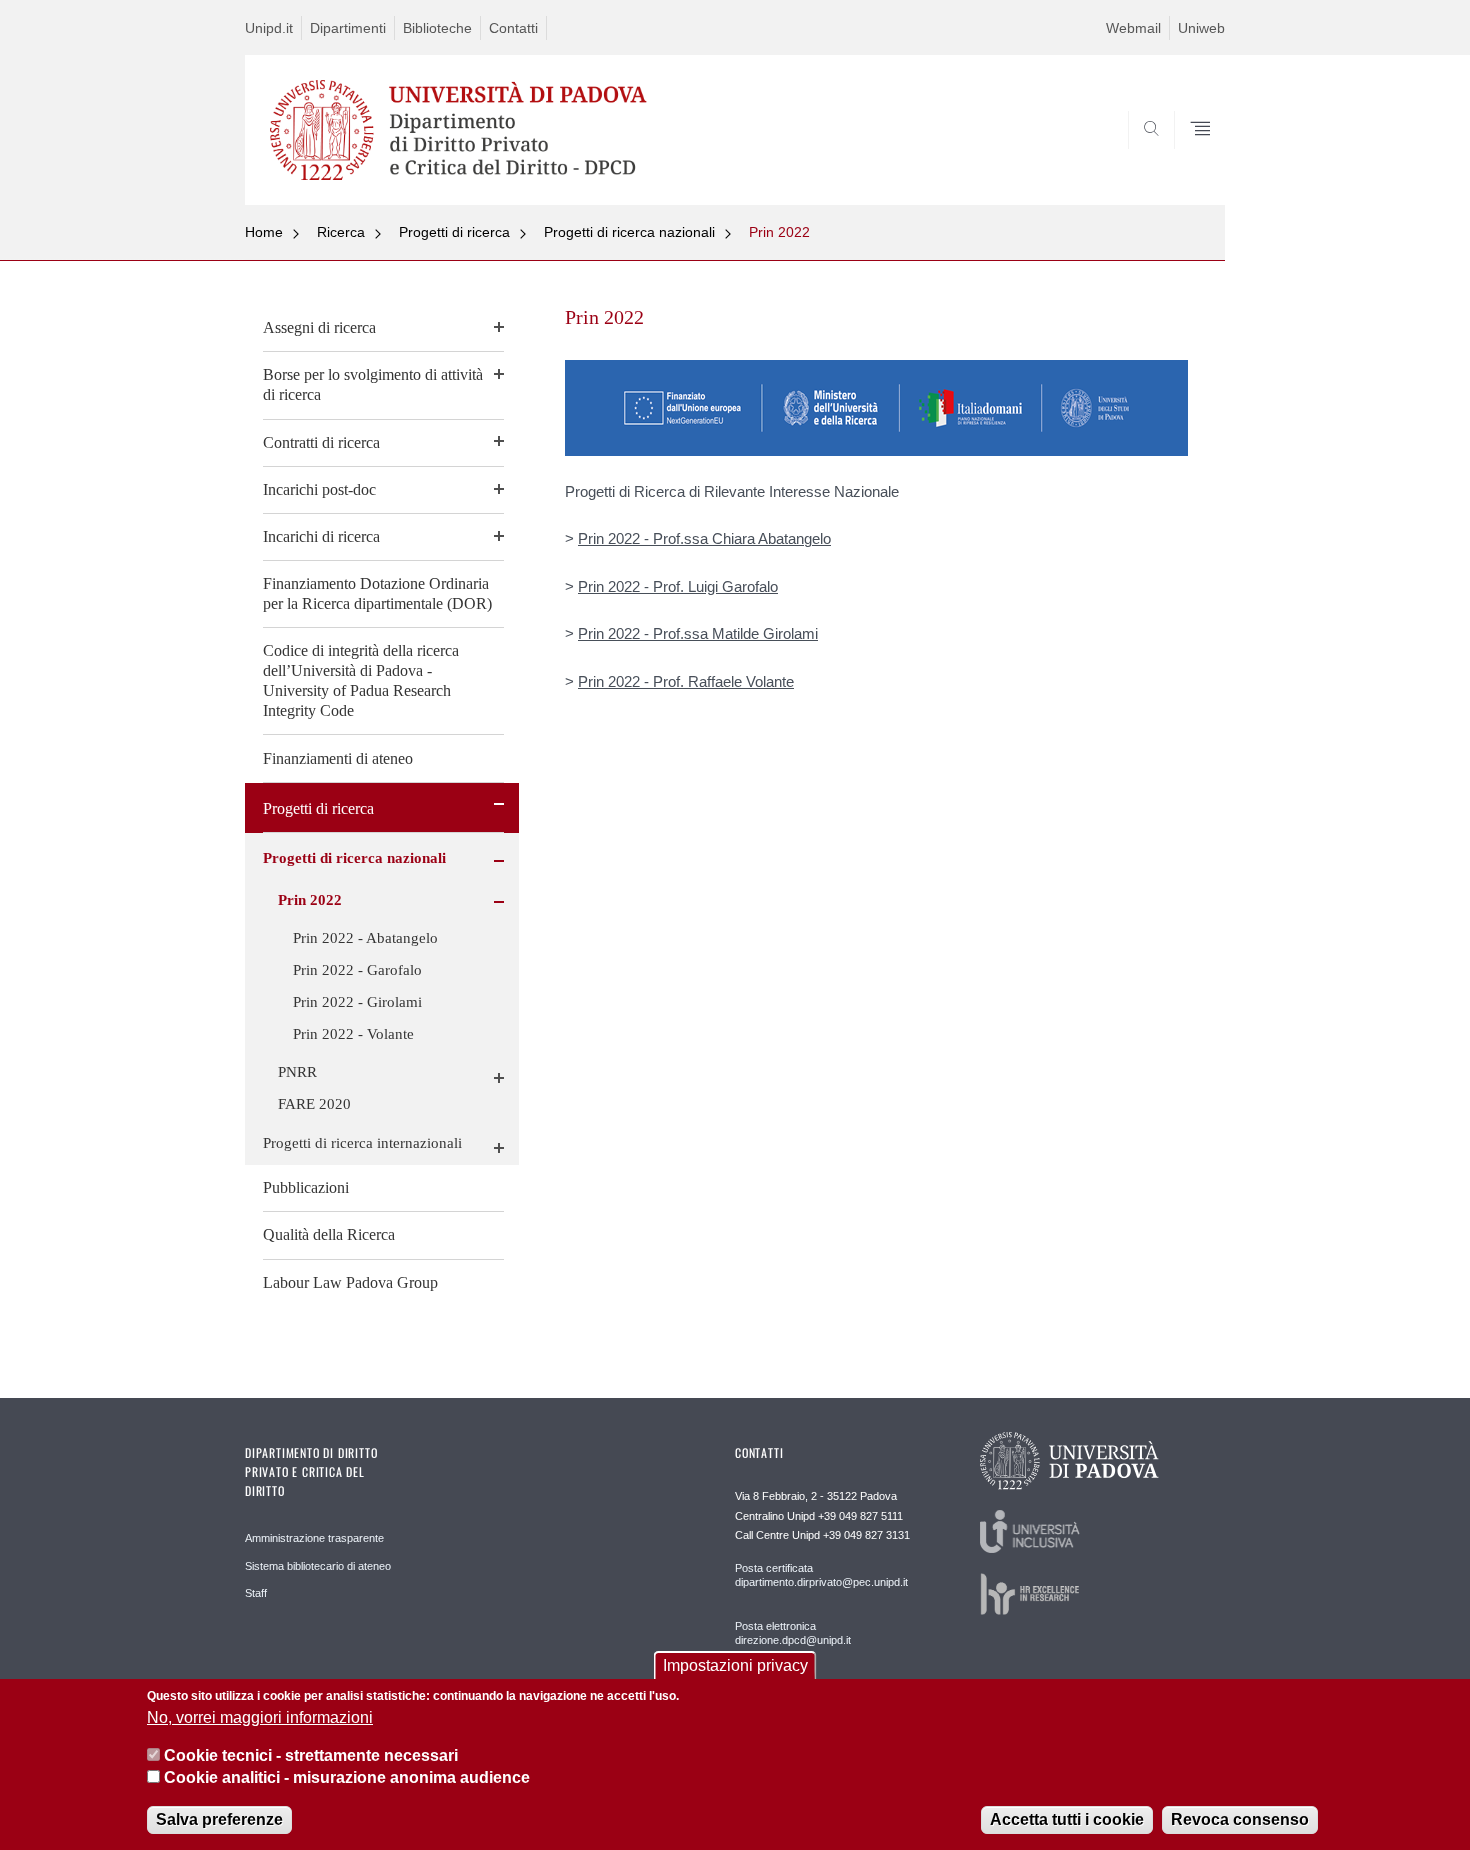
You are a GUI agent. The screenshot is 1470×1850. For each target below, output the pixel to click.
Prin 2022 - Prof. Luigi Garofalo (678, 586)
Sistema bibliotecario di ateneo (318, 1566)
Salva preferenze (219, 1819)
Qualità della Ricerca (329, 1234)
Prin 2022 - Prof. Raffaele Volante (686, 681)
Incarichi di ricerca (321, 536)
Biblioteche (437, 28)
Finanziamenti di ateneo (338, 758)
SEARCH (1189, 157)
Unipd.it (269, 28)
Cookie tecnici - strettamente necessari (311, 1755)
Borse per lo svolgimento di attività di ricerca (373, 384)
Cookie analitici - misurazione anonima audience (347, 1778)
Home (264, 232)
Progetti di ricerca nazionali (629, 232)
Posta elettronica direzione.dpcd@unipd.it (793, 1633)
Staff (256, 1593)
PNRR (297, 1072)
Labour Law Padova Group (350, 1282)
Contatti (513, 28)
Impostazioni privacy (735, 1665)
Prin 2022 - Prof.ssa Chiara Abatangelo (704, 538)
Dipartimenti (348, 28)
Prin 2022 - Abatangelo (365, 938)
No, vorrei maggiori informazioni (260, 1717)
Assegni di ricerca (319, 327)
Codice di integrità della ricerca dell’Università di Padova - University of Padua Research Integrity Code (361, 680)
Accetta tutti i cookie (1067, 1819)
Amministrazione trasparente (314, 1538)
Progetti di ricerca (454, 232)
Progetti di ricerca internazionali (362, 1143)
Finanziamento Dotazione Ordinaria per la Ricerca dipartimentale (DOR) (377, 593)
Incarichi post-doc (319, 489)
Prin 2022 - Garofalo (357, 970)
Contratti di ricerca (321, 442)
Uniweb (1201, 28)
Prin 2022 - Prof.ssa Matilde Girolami (698, 633)
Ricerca (341, 232)
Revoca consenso (1240, 1819)
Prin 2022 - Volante (353, 1034)
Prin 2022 (779, 232)
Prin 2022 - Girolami (357, 1002)
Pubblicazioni (306, 1187)
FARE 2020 (314, 1104)
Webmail (1133, 28)
